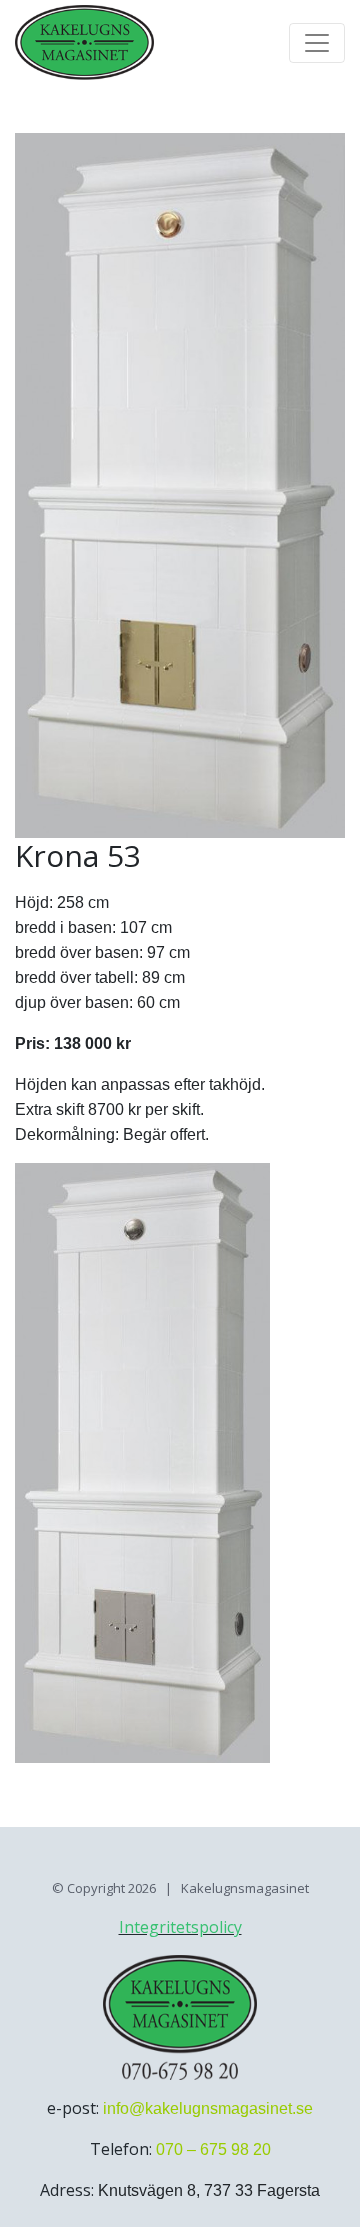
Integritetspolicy (180, 1927)
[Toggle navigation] (317, 43)
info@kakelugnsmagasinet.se (208, 2108)
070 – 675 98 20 (213, 2149)
